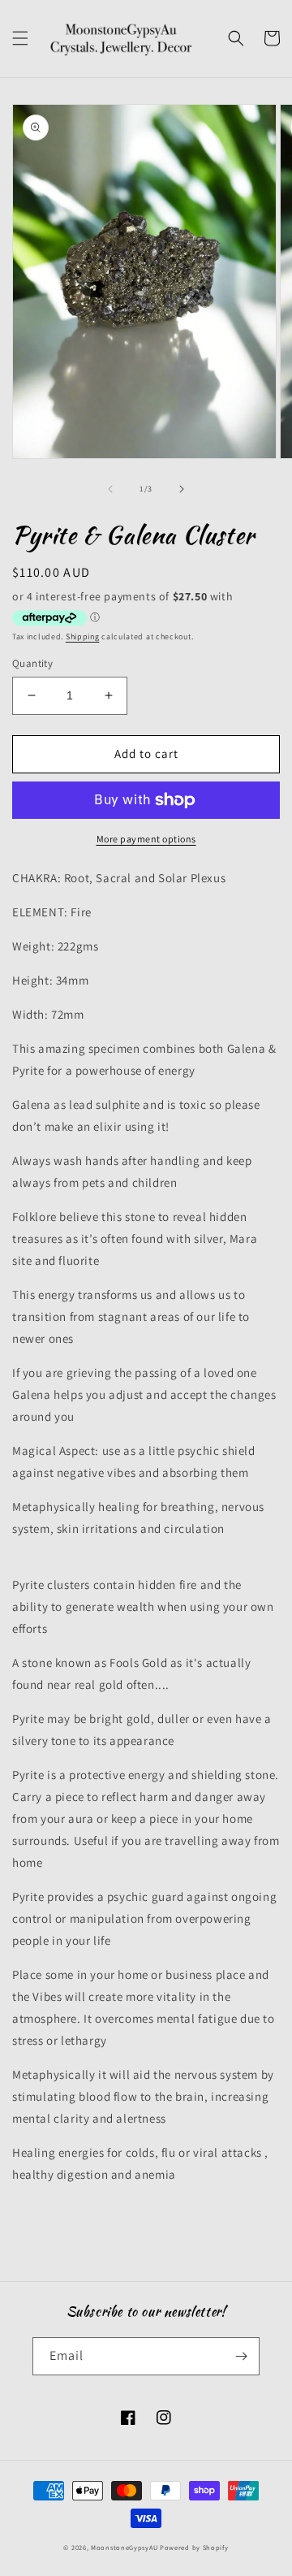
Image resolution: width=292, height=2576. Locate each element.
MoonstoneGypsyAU (124, 2547)
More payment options (146, 839)
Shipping (83, 636)
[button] (20, 38)
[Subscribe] (241, 2356)
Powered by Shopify (194, 2547)
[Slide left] (110, 489)
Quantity (32, 663)
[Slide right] (182, 489)
